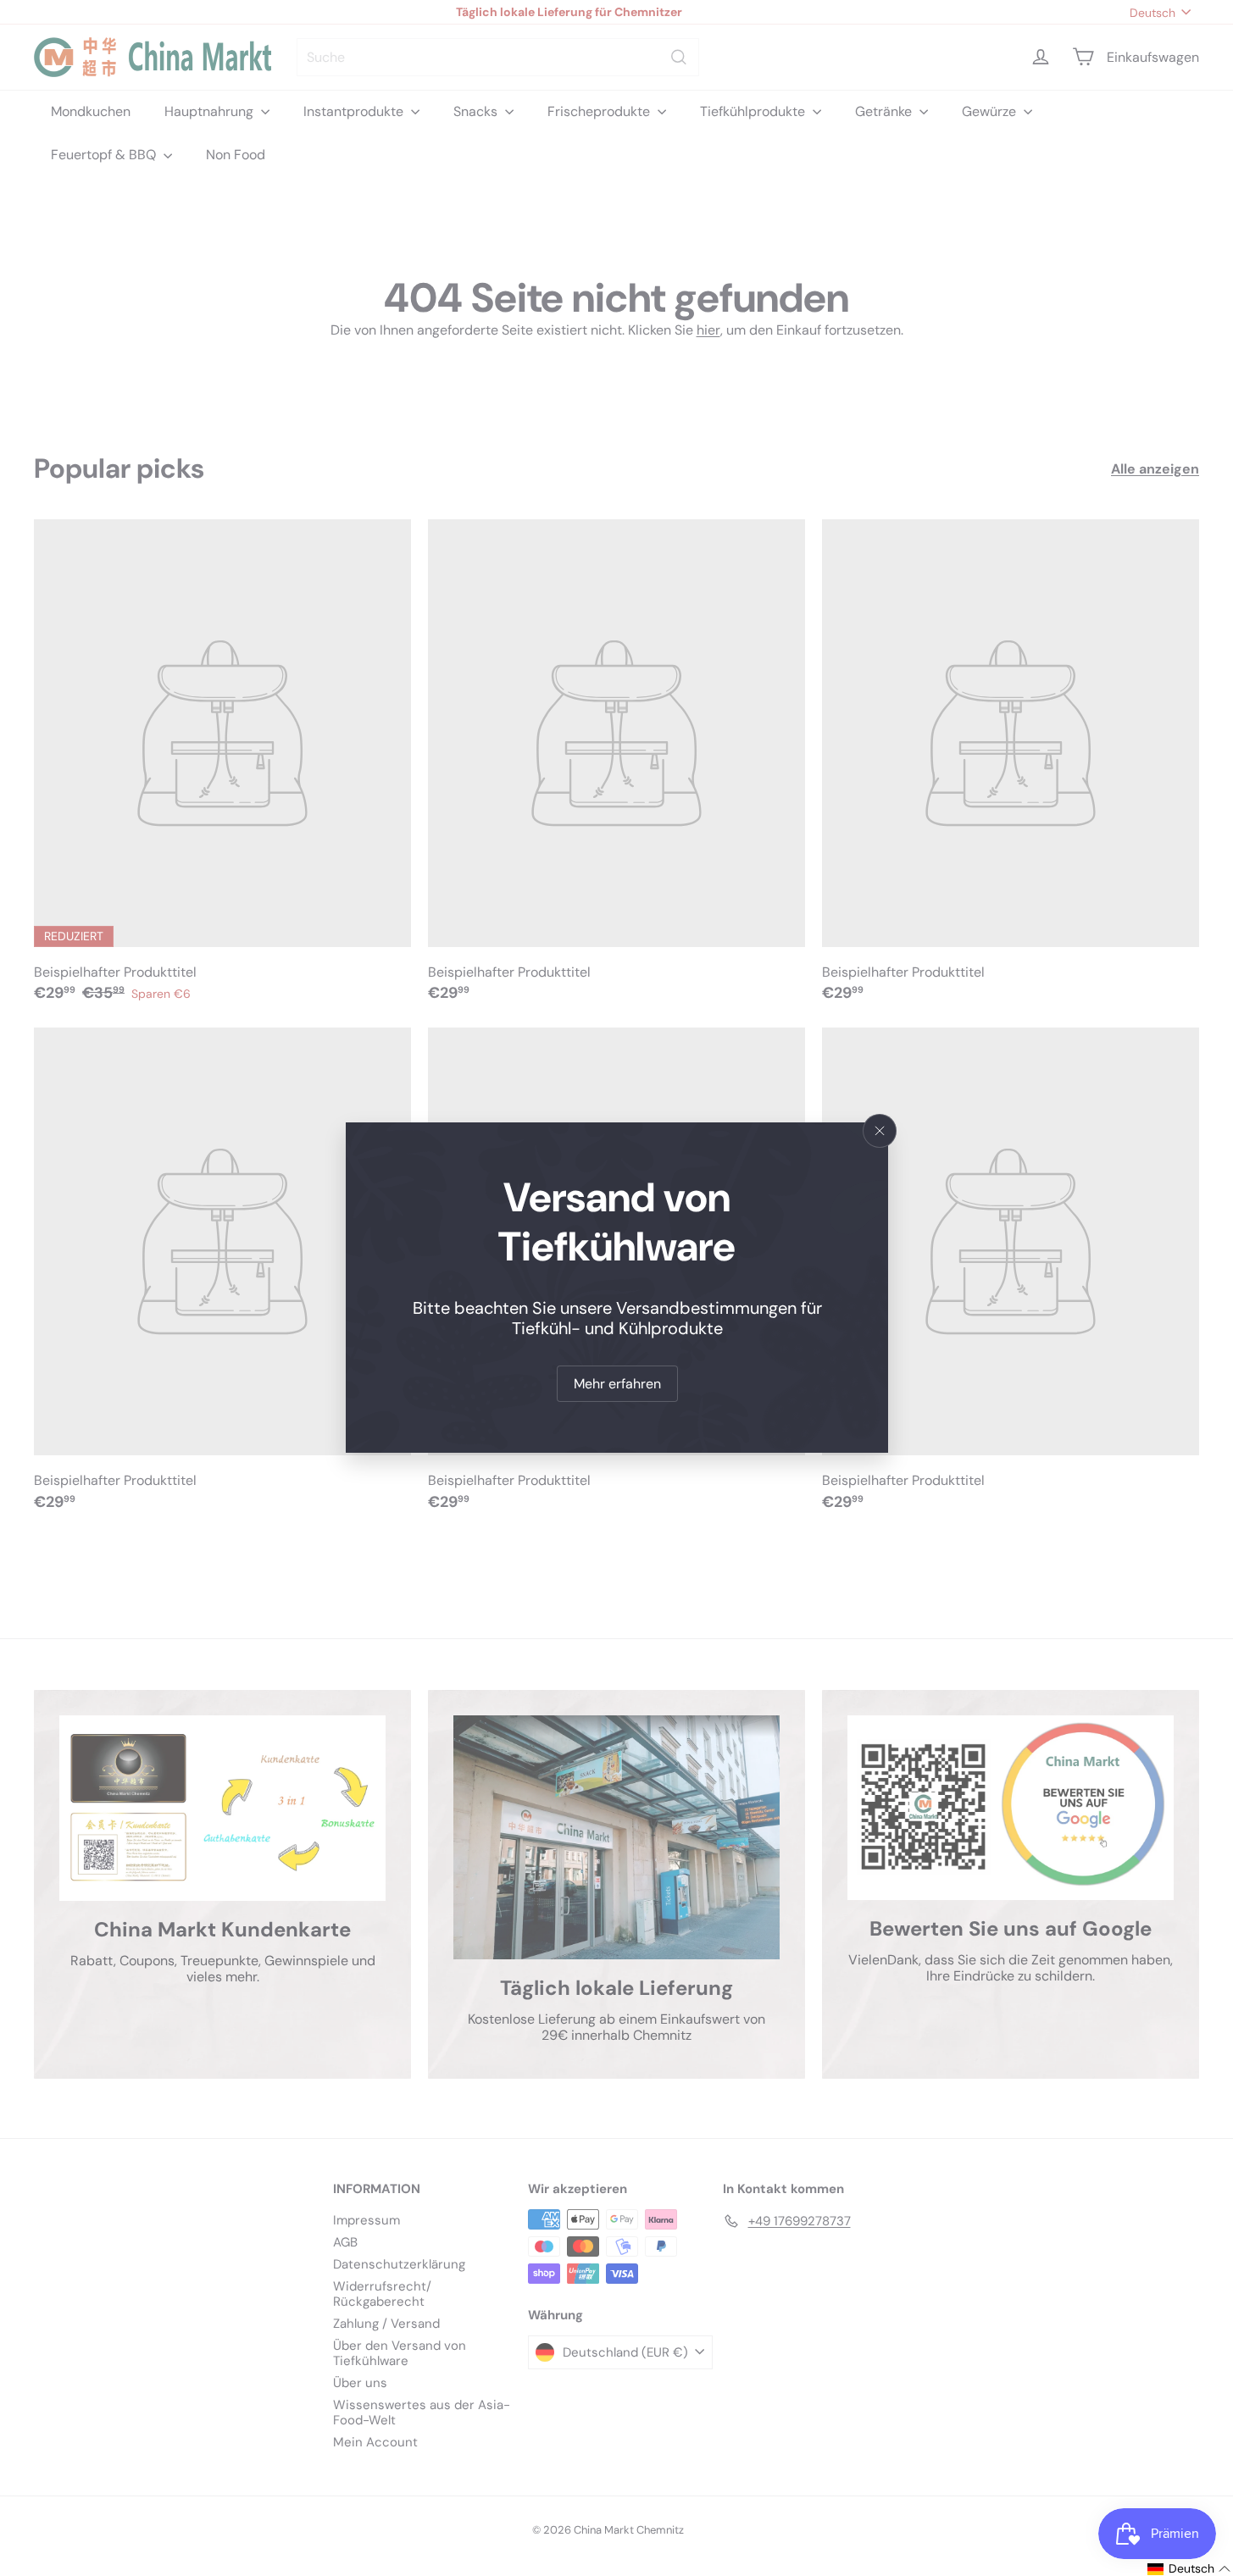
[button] (1189, 2569)
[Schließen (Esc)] (880, 1131)
